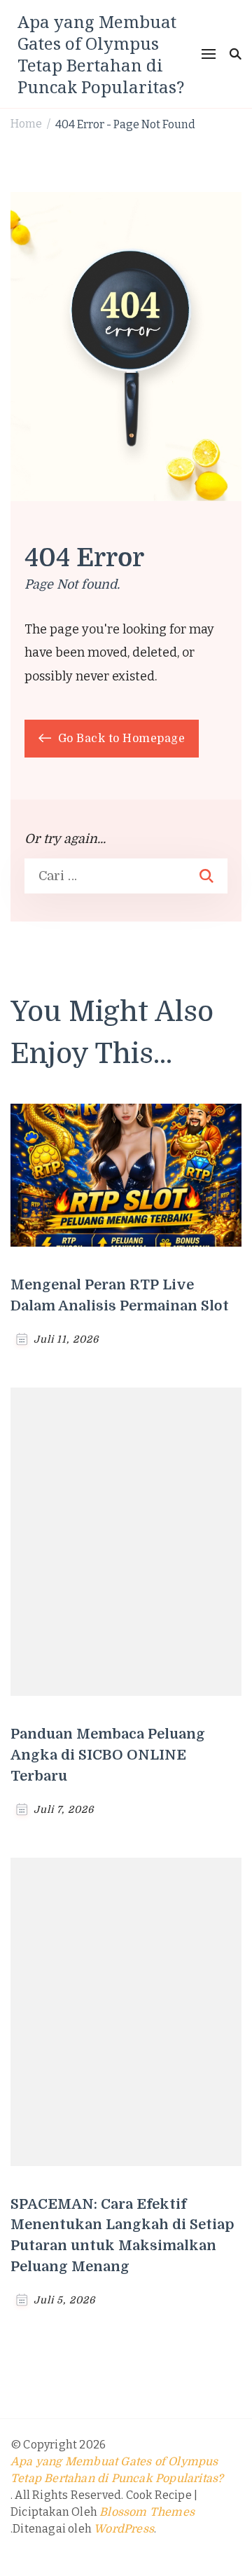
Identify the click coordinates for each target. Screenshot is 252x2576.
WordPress (124, 2529)
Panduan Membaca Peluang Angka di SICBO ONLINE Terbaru (108, 1755)
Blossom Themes (147, 2512)
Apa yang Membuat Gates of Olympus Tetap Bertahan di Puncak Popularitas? (101, 54)
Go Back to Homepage (120, 739)
